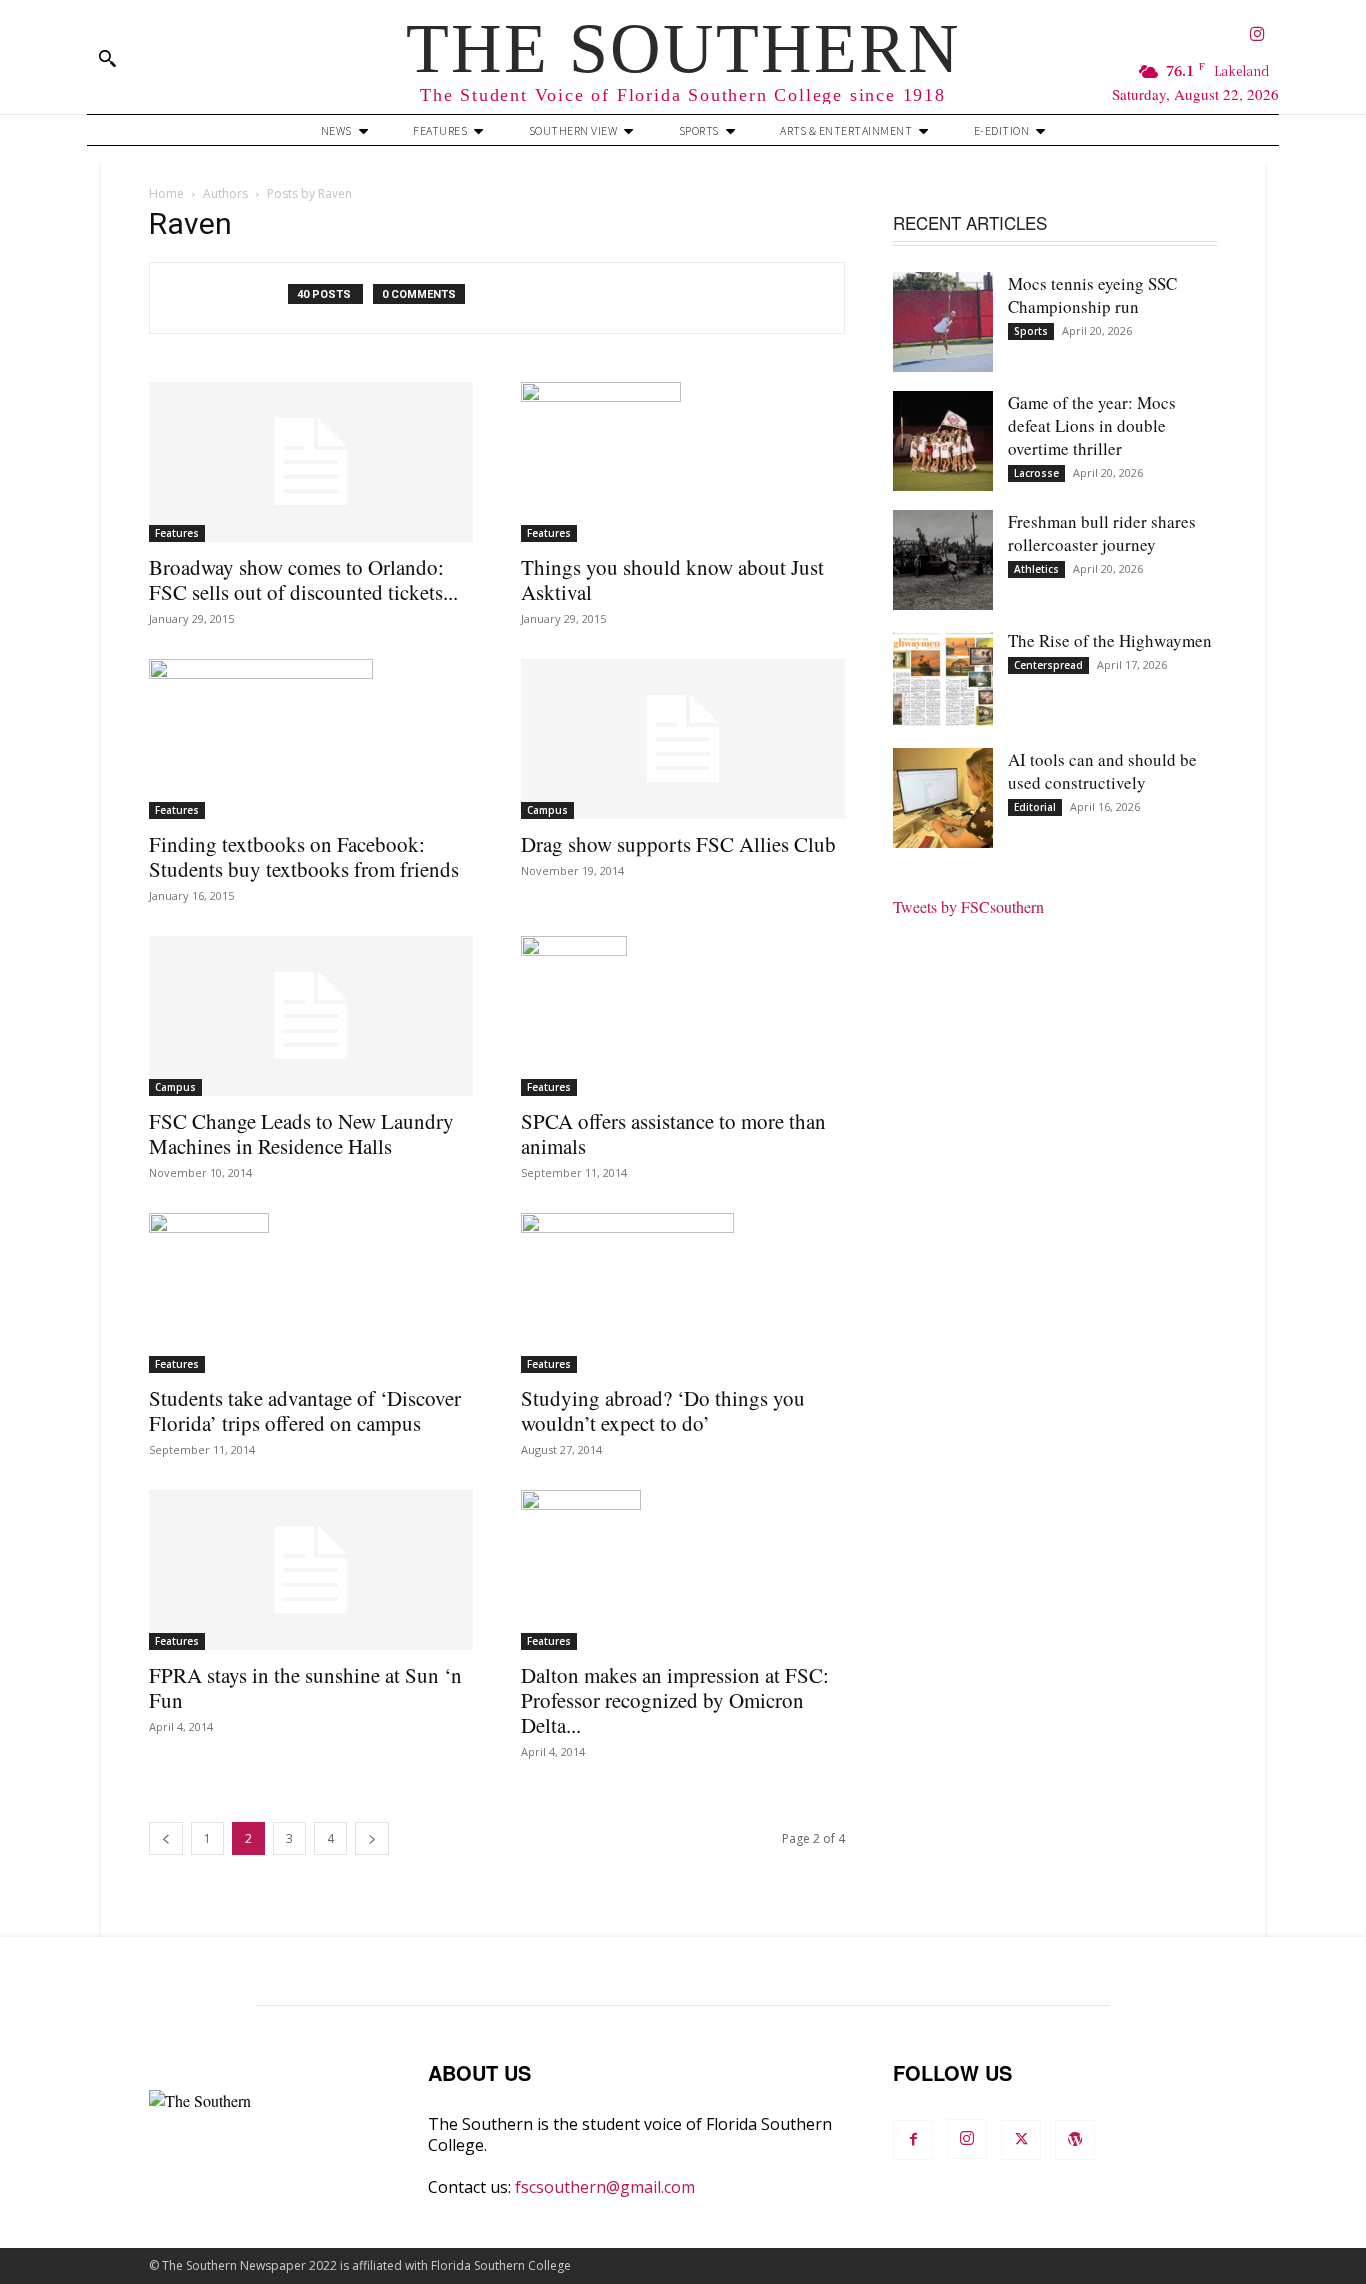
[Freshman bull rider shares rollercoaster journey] (943, 560)
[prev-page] (166, 1838)
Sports (1031, 331)
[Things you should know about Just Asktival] (683, 462)
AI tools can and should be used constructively (1102, 771)
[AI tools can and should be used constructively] (943, 798)
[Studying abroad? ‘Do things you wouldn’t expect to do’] (683, 1293)
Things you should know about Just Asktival (672, 579)
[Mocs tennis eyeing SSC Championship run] (943, 322)
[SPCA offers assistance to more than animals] (683, 1016)
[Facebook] (913, 2140)
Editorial (1035, 807)
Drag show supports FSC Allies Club (678, 844)
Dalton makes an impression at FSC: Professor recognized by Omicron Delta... (675, 1700)
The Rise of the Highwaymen (1110, 640)
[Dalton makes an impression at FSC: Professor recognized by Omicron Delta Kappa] (683, 1570)
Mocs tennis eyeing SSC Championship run (1092, 295)
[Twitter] (1021, 2140)
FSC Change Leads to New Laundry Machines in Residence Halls (301, 1133)
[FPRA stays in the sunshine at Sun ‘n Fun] (311, 1570)
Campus (547, 810)
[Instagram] (1257, 35)
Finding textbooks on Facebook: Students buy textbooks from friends (304, 856)
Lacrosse (1036, 473)
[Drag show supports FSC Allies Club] (683, 739)
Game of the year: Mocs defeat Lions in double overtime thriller (1092, 425)
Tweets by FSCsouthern (968, 906)
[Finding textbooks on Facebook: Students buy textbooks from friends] (311, 739)
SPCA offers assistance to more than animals (673, 1133)
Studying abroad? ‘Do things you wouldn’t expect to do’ (663, 1410)
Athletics (1036, 569)
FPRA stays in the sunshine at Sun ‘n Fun (305, 1687)
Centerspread (1048, 665)
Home (166, 193)
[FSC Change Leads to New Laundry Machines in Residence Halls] (311, 1016)
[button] (107, 58)
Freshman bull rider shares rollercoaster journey (1102, 533)
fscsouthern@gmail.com (605, 2187)
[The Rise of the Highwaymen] (943, 679)
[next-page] (372, 1838)
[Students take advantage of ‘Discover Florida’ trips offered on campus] (311, 1293)
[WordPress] (1075, 2140)
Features (177, 533)
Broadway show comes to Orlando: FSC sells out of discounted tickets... (303, 579)
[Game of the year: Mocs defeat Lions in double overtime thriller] (943, 441)
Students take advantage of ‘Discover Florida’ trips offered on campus (305, 1410)
